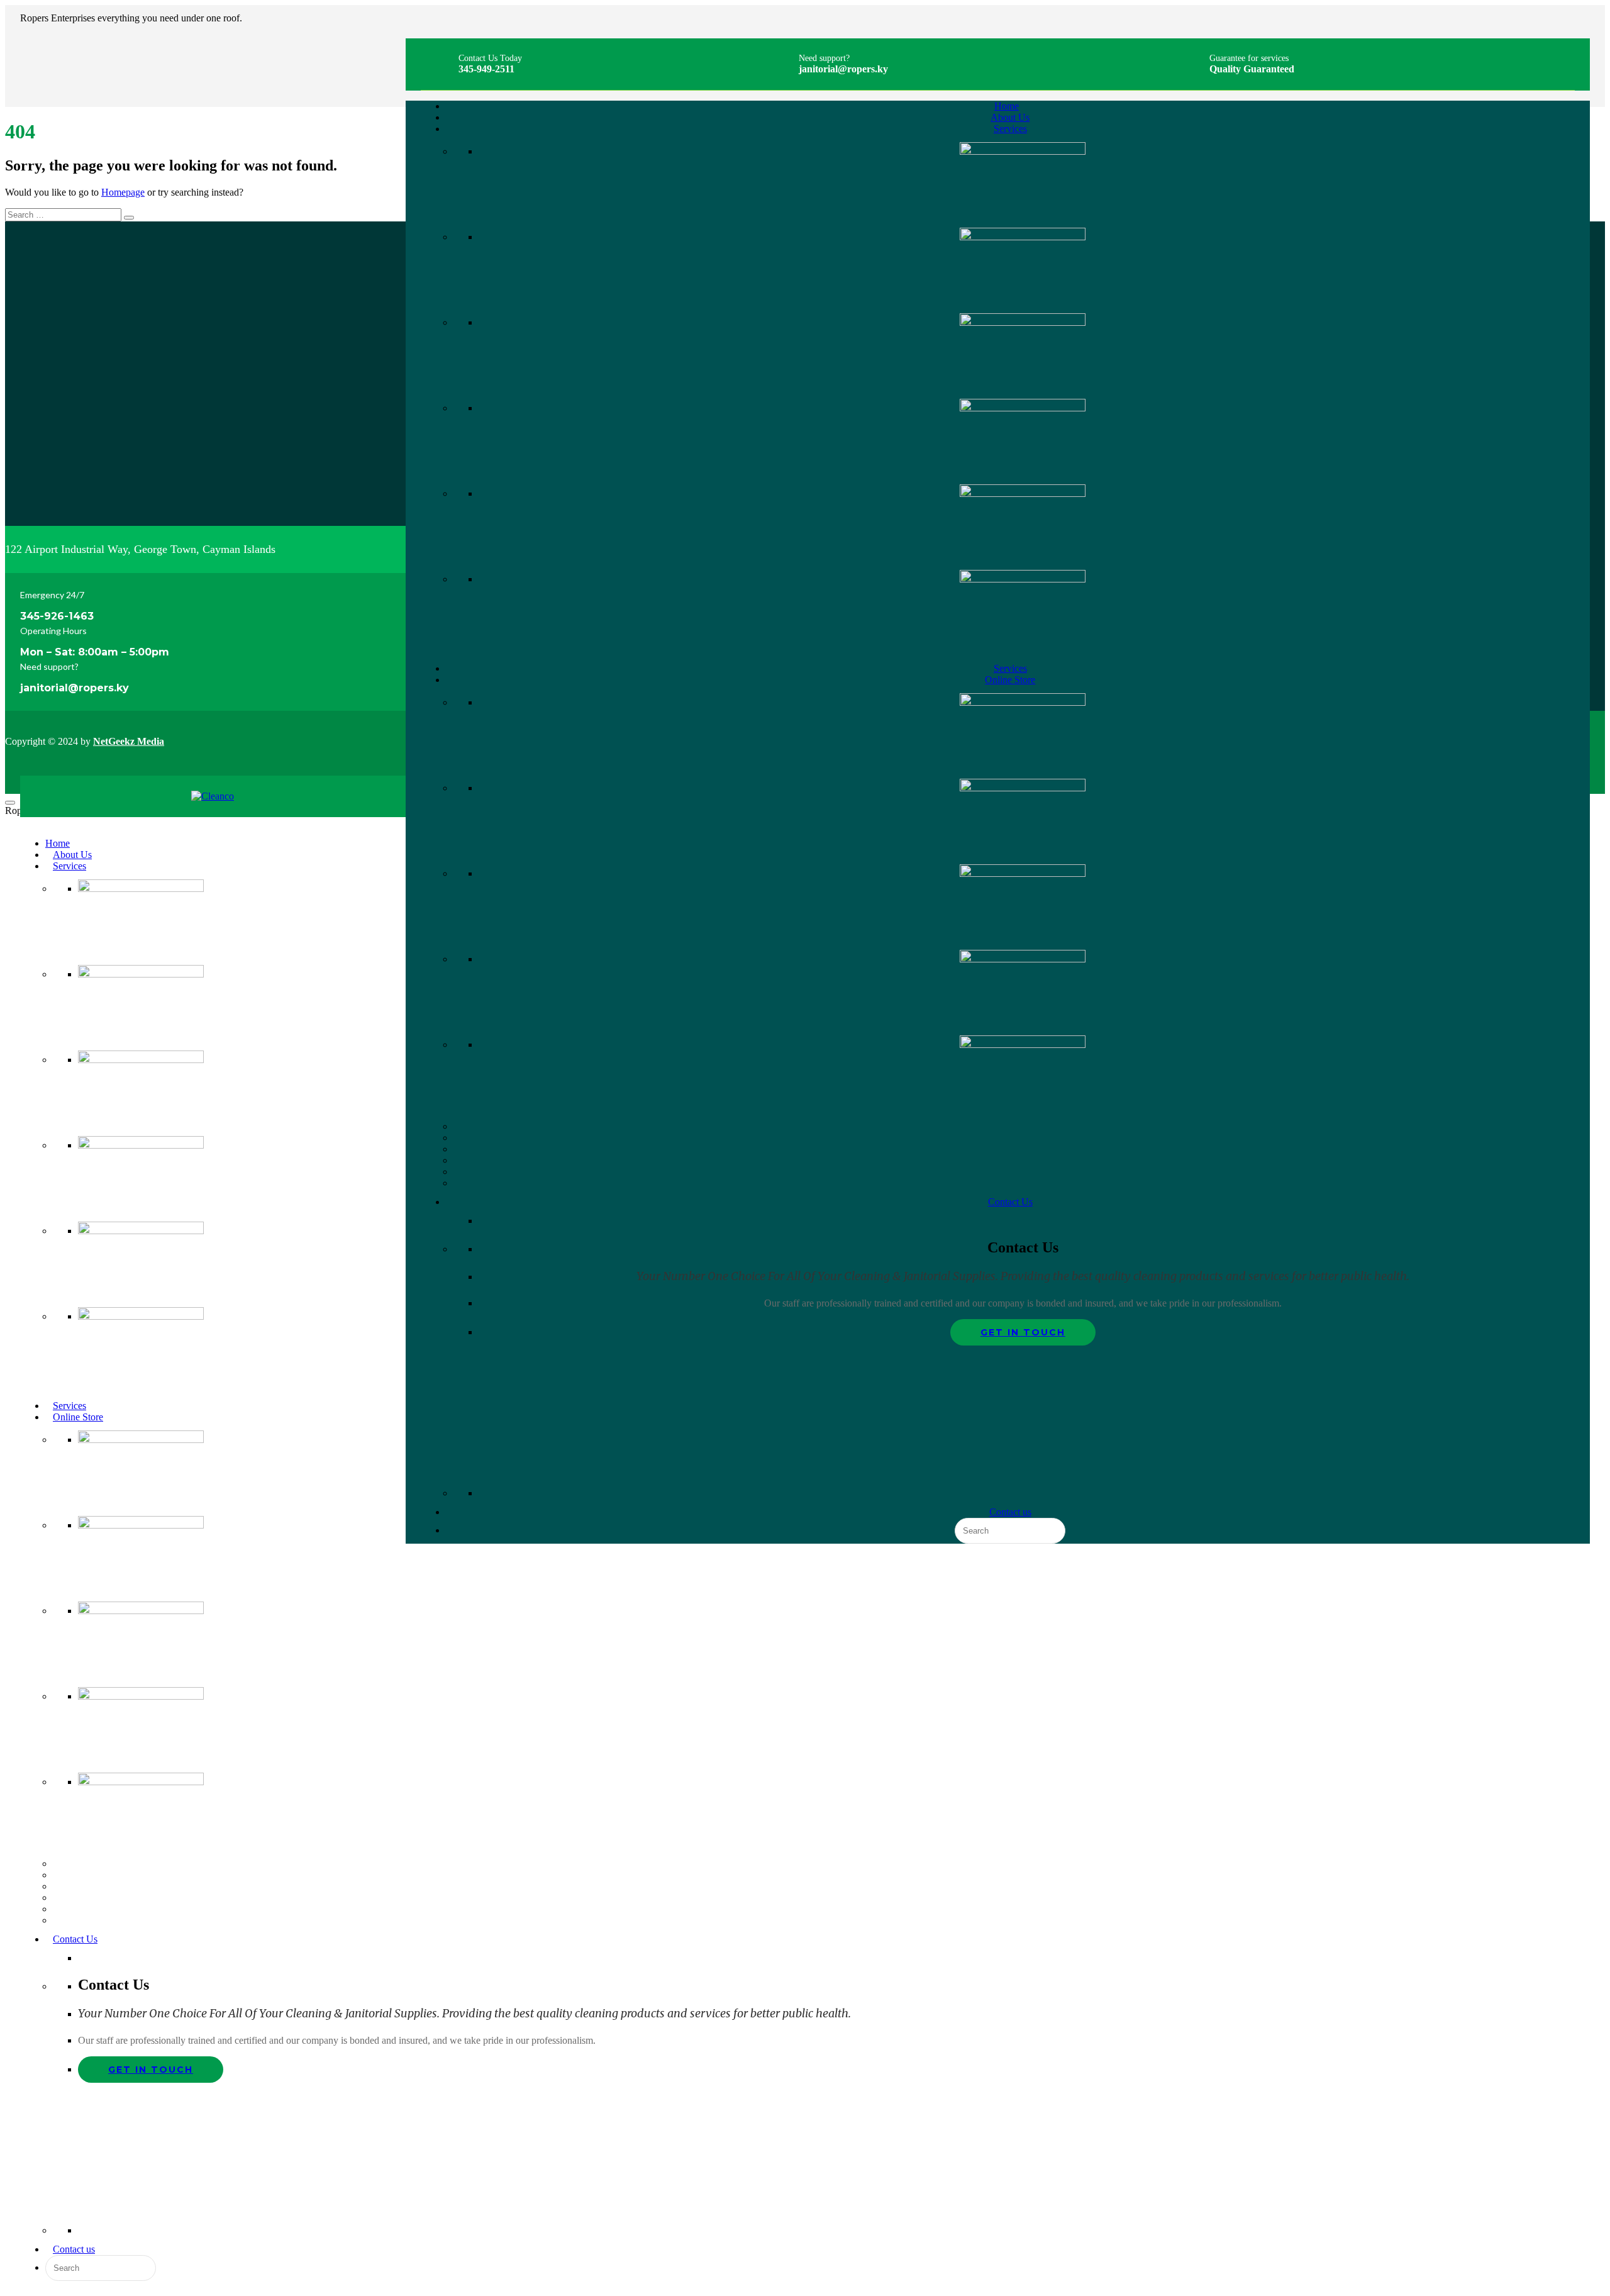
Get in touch (1023, 1332)
